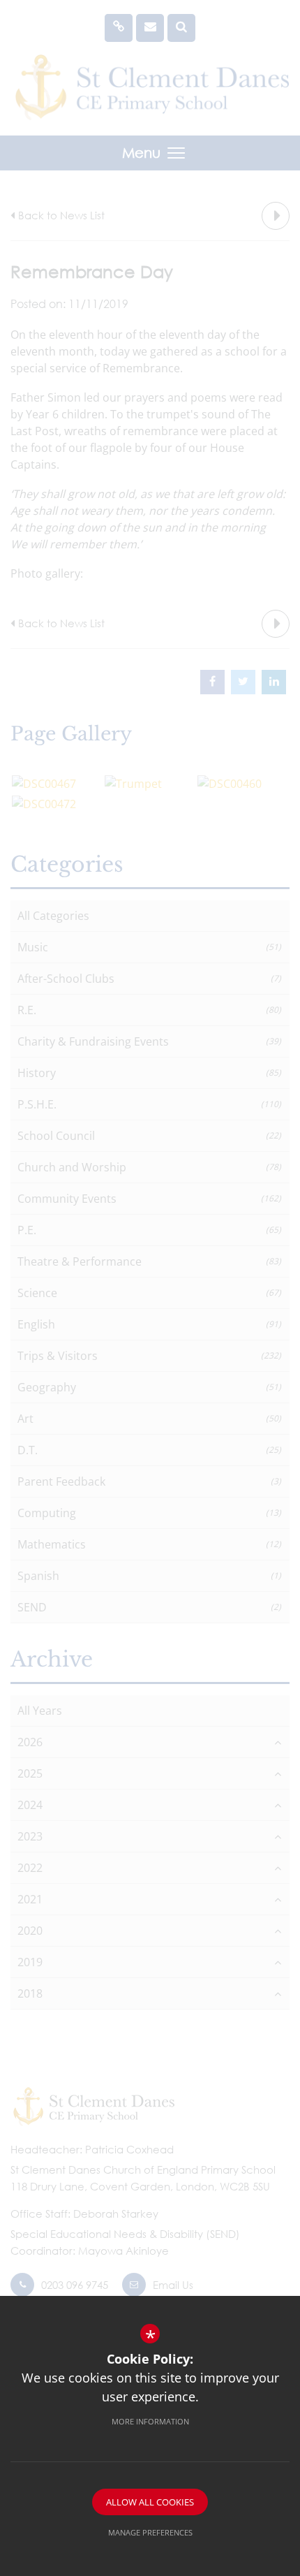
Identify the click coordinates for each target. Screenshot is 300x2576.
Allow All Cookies (150, 2502)
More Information (150, 2421)
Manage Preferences (150, 2532)
